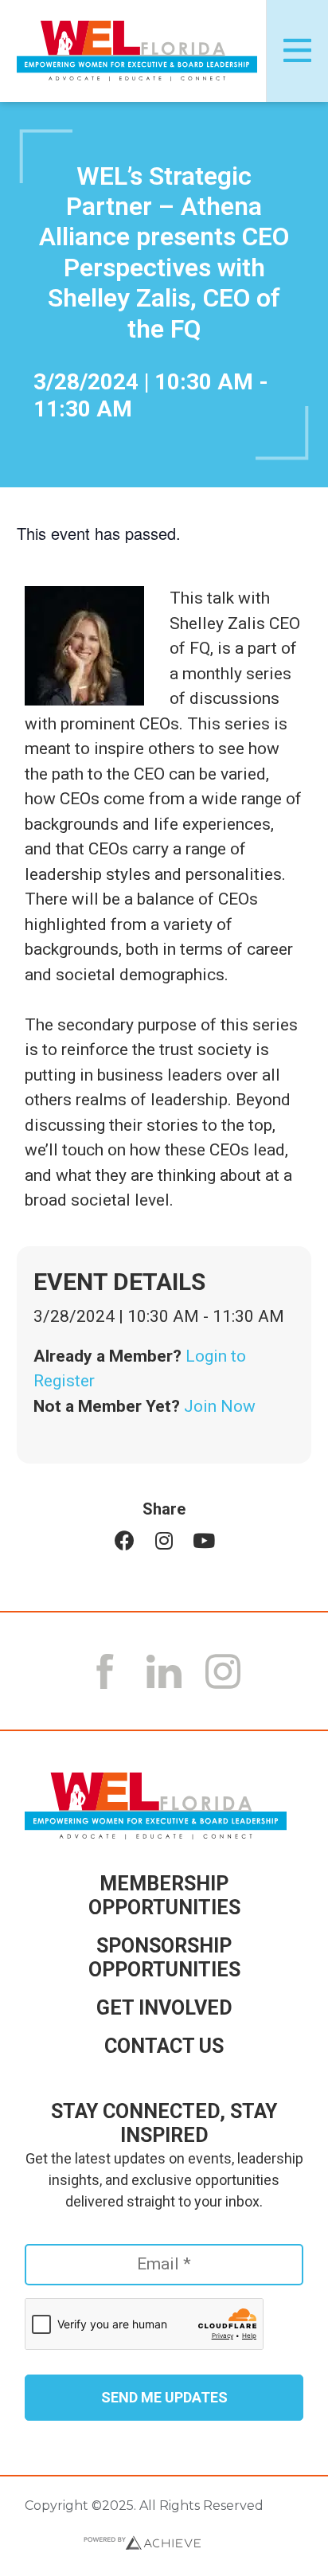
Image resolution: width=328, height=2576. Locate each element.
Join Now (220, 1406)
